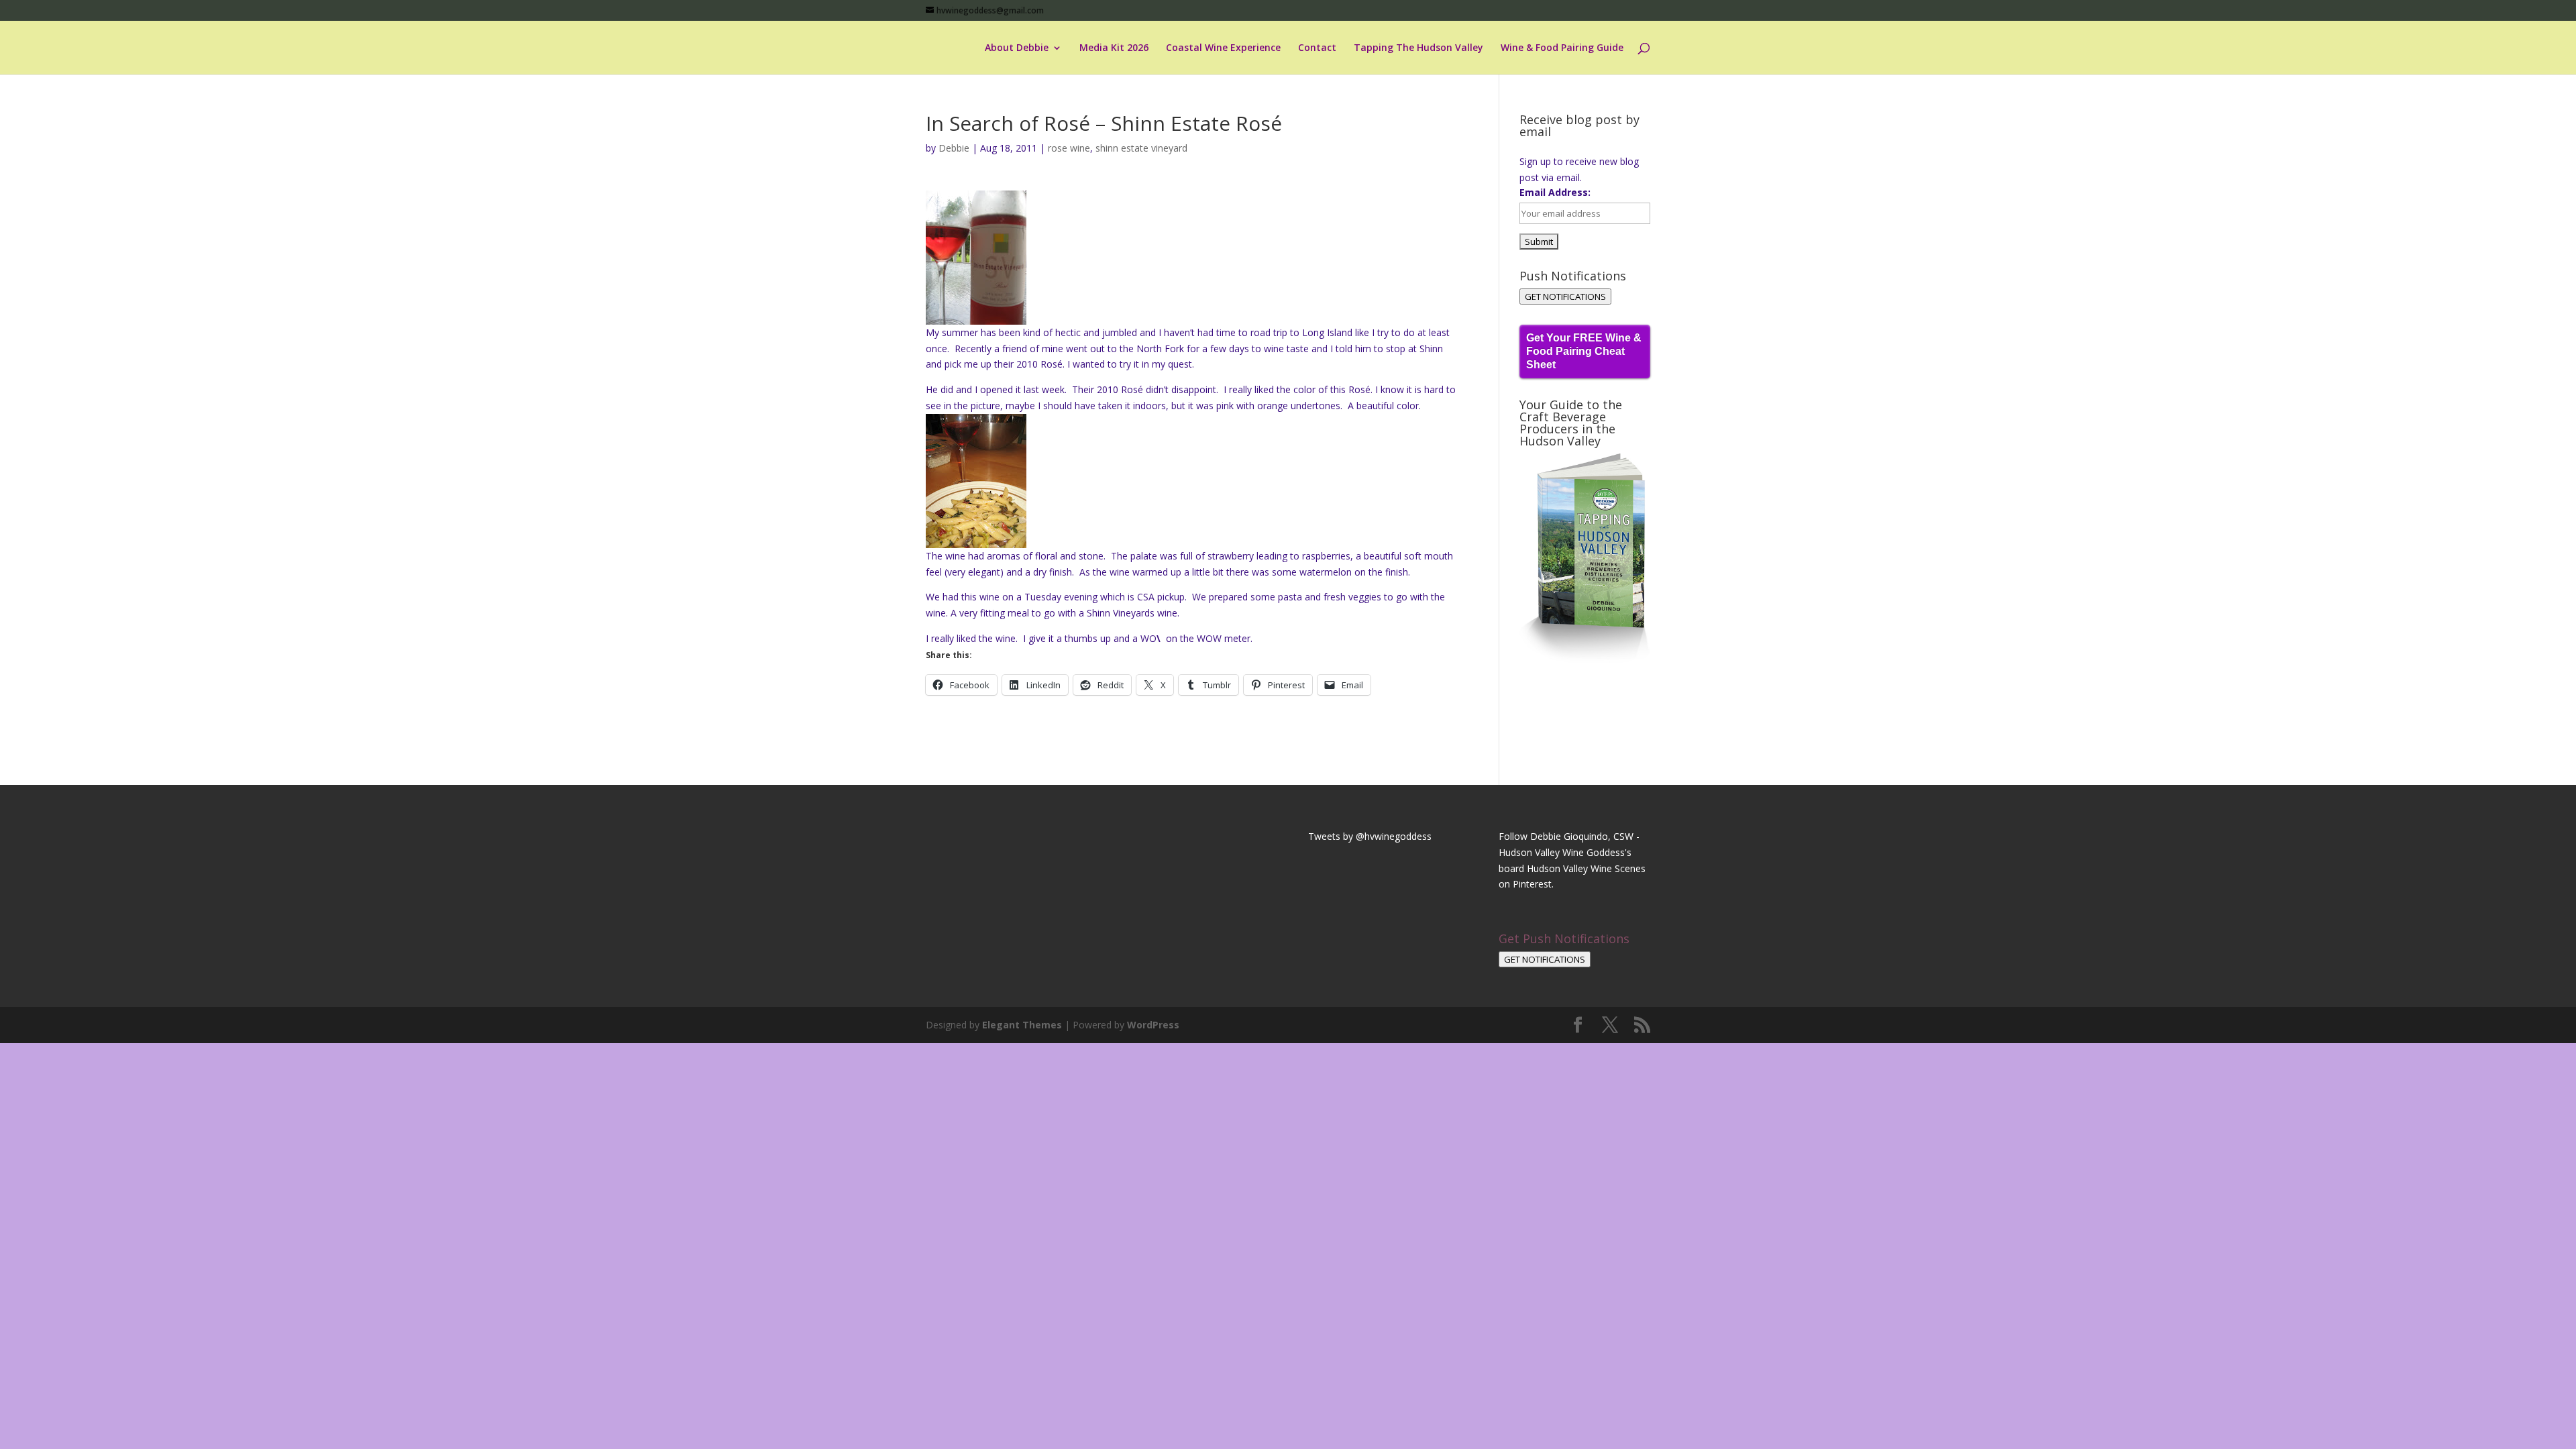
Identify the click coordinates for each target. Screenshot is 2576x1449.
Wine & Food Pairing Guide (1562, 48)
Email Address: (1555, 192)
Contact (1317, 48)
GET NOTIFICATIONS (1565, 297)
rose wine (1069, 148)
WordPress (1153, 1025)
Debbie (954, 148)
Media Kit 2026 (1114, 48)
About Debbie (1017, 48)
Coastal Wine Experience (1223, 48)
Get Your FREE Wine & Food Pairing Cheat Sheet (1584, 351)
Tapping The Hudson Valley (1418, 48)
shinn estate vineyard (1141, 148)
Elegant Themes (1022, 1025)
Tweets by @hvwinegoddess (1370, 836)
